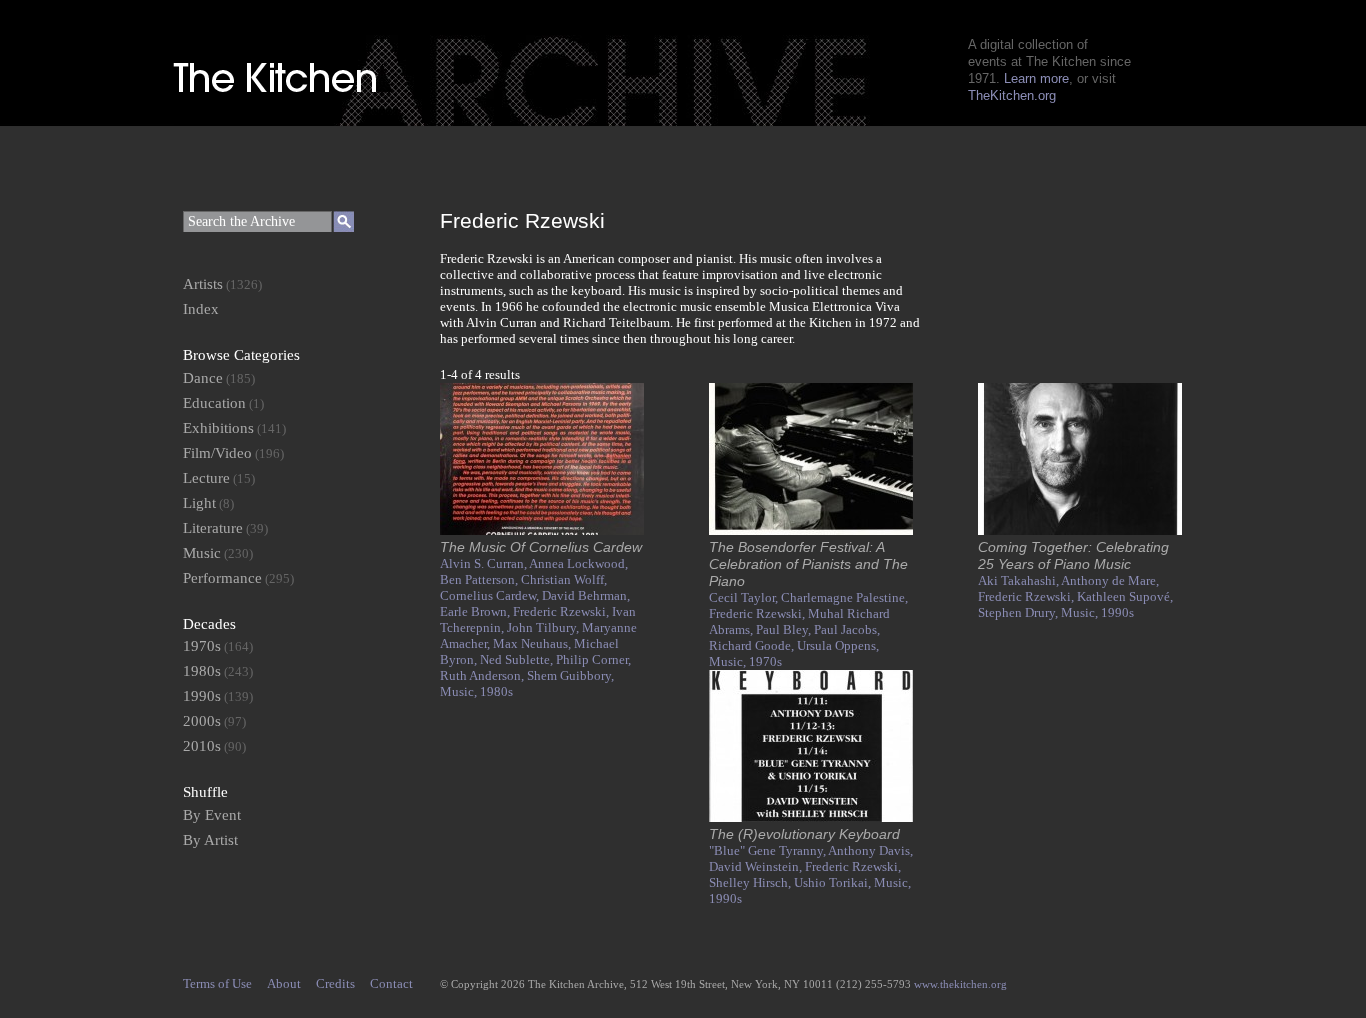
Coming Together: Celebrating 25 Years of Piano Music (1073, 555)
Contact (391, 983)
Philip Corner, (593, 659)
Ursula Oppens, (838, 645)
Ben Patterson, (480, 579)
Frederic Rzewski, (562, 611)
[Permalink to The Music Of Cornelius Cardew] (542, 530)
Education (214, 403)
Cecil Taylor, (745, 597)
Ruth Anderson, (483, 675)
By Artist (210, 840)
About (284, 983)
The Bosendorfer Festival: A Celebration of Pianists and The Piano (808, 564)
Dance (203, 378)
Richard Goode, (753, 645)
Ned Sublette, (518, 659)
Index (201, 309)
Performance (222, 578)
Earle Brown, (476, 611)
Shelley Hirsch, (751, 882)
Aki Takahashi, (1019, 580)
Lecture (206, 478)
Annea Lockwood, (578, 563)
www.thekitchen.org (960, 984)
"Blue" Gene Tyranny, (768, 850)
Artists (203, 284)
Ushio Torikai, (834, 882)
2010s (202, 746)
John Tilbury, (544, 627)
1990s (1117, 612)
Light (199, 503)
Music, (460, 691)
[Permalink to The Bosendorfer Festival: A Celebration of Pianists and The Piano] (811, 530)
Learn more (1036, 78)
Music (202, 553)
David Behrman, (586, 595)
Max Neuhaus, (533, 643)
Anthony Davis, (870, 850)
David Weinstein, (757, 866)
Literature (213, 528)
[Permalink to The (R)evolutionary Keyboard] (811, 817)
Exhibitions (218, 428)
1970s (765, 661)
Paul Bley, (785, 629)
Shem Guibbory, (570, 675)
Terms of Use (217, 983)
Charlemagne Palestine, (844, 597)
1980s (496, 691)
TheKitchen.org (1012, 95)
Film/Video (217, 453)
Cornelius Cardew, (491, 595)
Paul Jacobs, (847, 629)
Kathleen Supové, (1125, 596)
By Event (212, 815)
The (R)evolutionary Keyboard (804, 834)
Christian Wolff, (564, 579)
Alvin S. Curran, (484, 563)
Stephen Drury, (1019, 612)
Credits (335, 983)
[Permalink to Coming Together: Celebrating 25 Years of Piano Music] (1080, 530)
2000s (202, 721)
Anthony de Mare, (1110, 580)
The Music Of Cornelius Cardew (541, 547)
